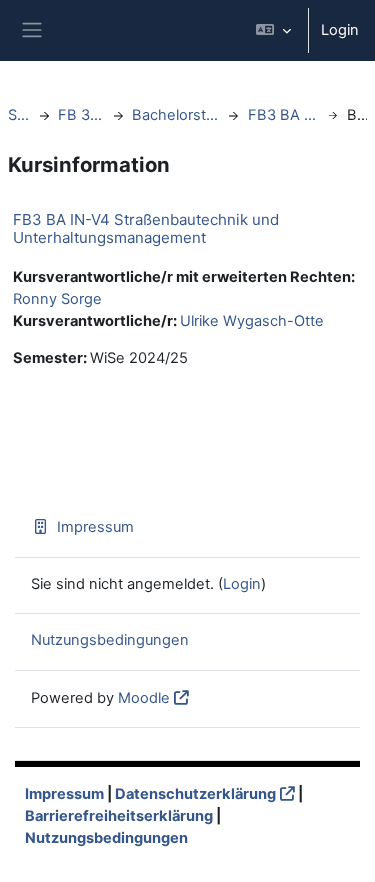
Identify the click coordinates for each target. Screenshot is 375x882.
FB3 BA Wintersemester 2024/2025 (283, 115)
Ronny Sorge (57, 299)
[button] (273, 30)
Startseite (19, 115)
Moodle (144, 698)
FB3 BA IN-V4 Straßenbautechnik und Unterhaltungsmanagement (146, 228)
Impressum (95, 527)
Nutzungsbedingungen (110, 640)
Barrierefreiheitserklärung (119, 816)
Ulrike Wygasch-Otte (252, 321)
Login (340, 30)
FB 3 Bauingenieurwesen (81, 115)
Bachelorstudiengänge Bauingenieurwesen (176, 115)
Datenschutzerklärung (195, 794)
